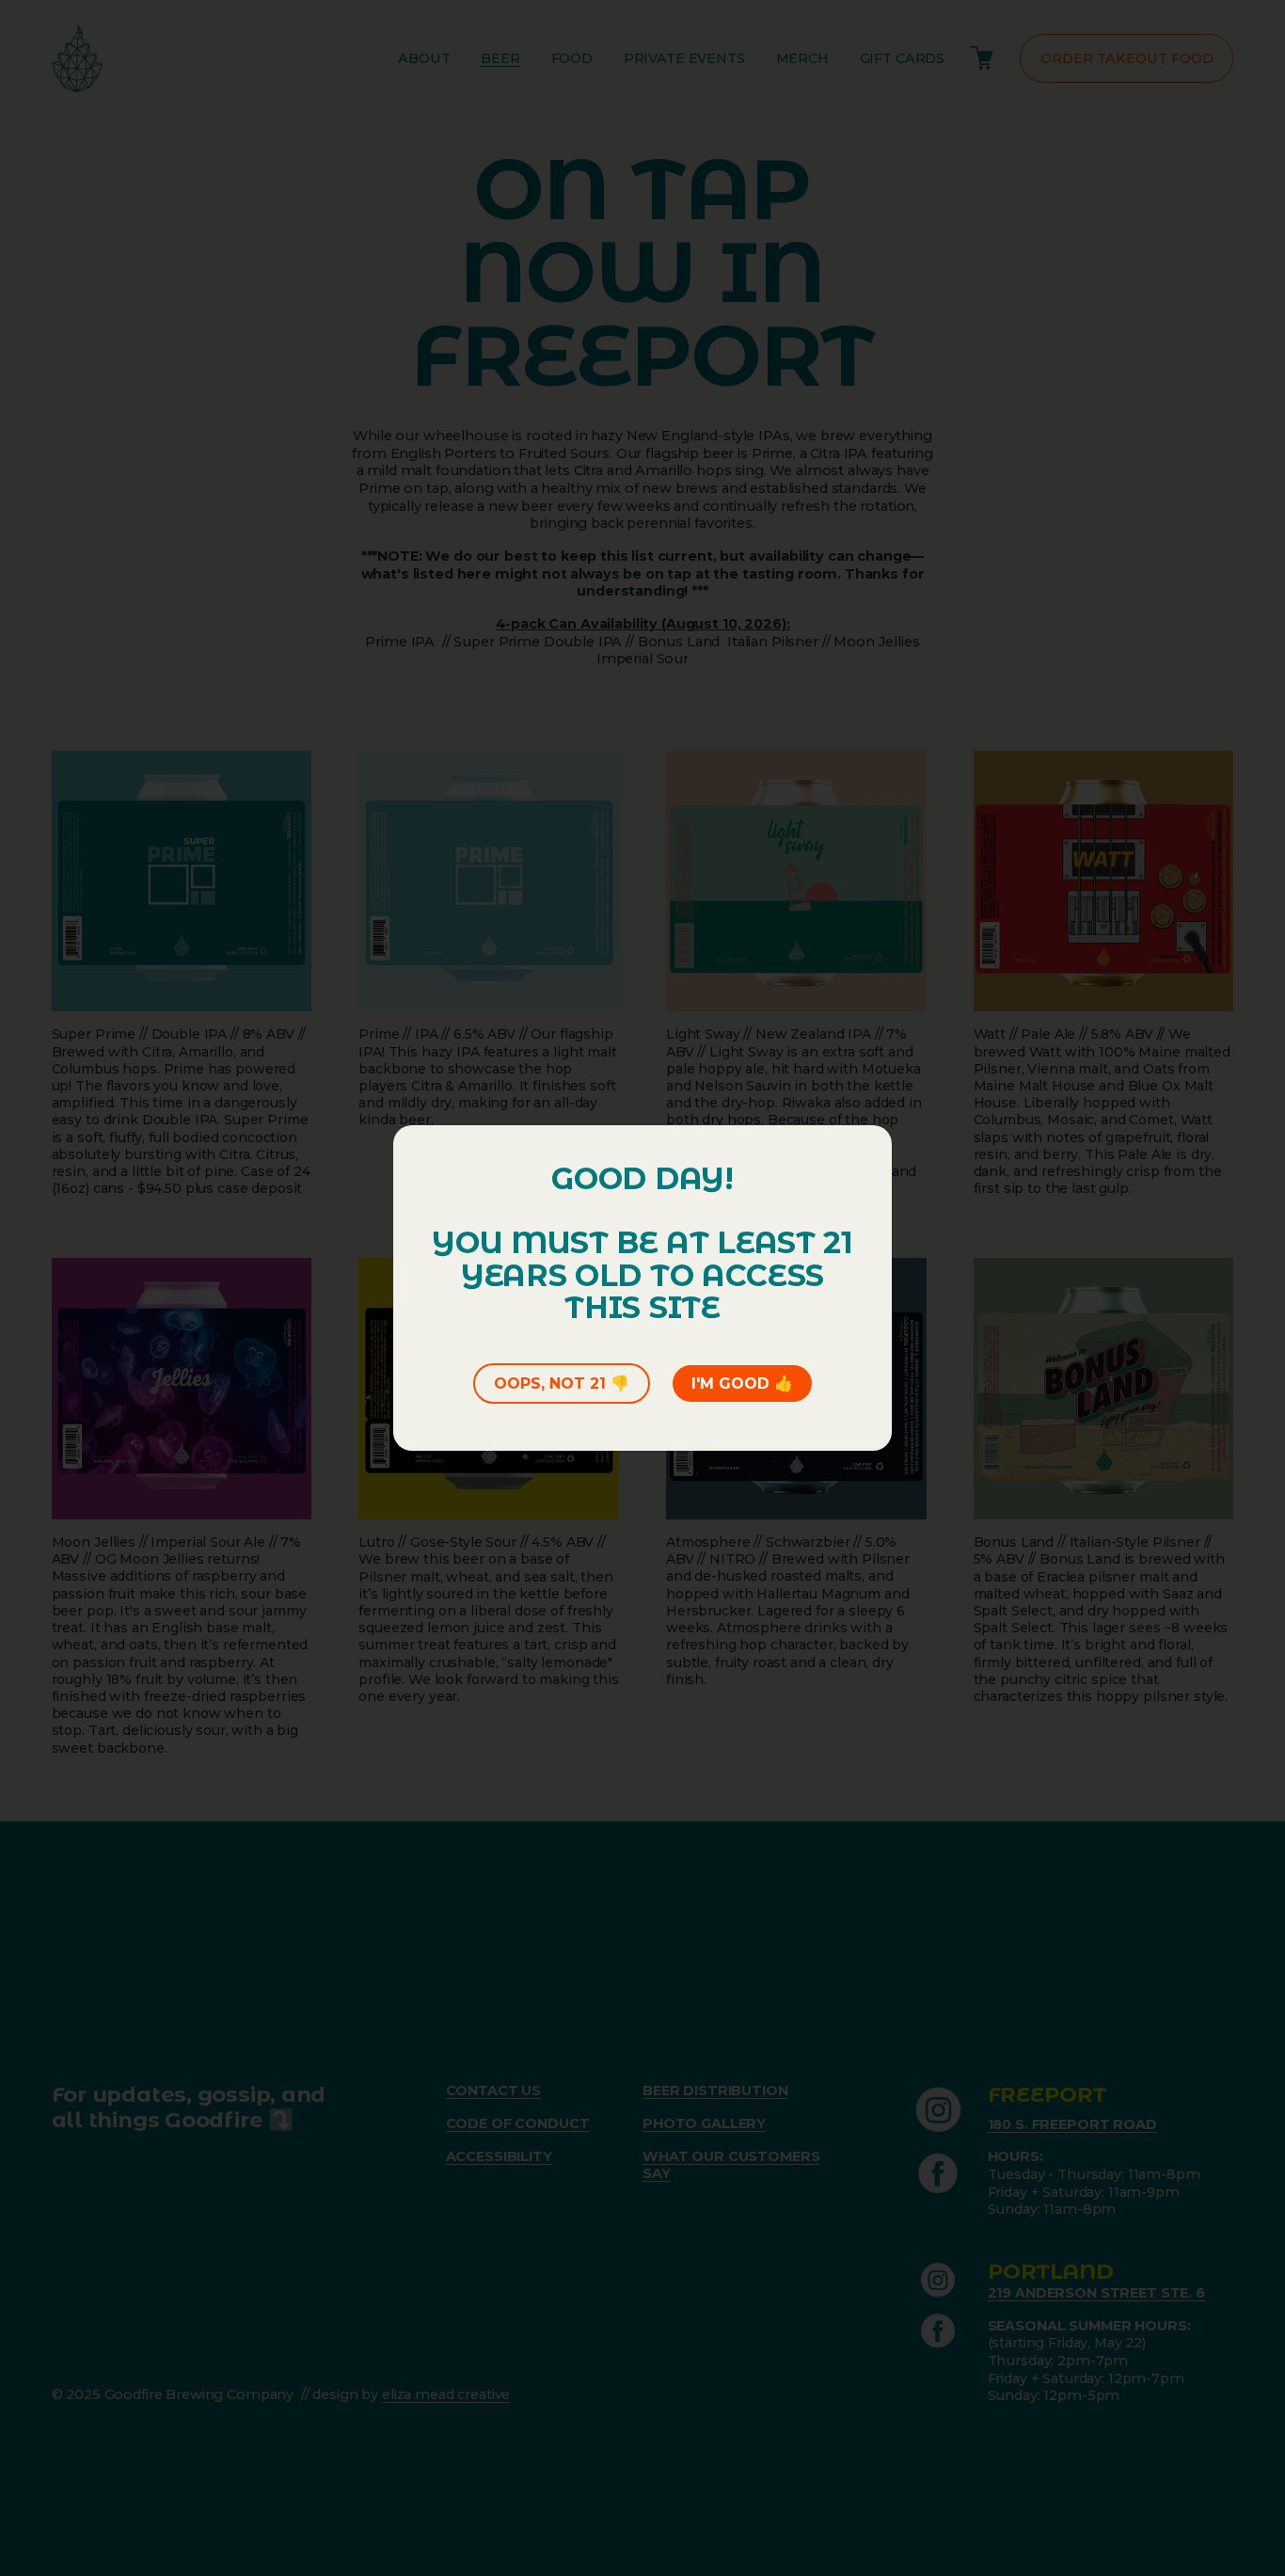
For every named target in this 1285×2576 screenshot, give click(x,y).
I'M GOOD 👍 (742, 1383)
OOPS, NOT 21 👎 (562, 1383)
